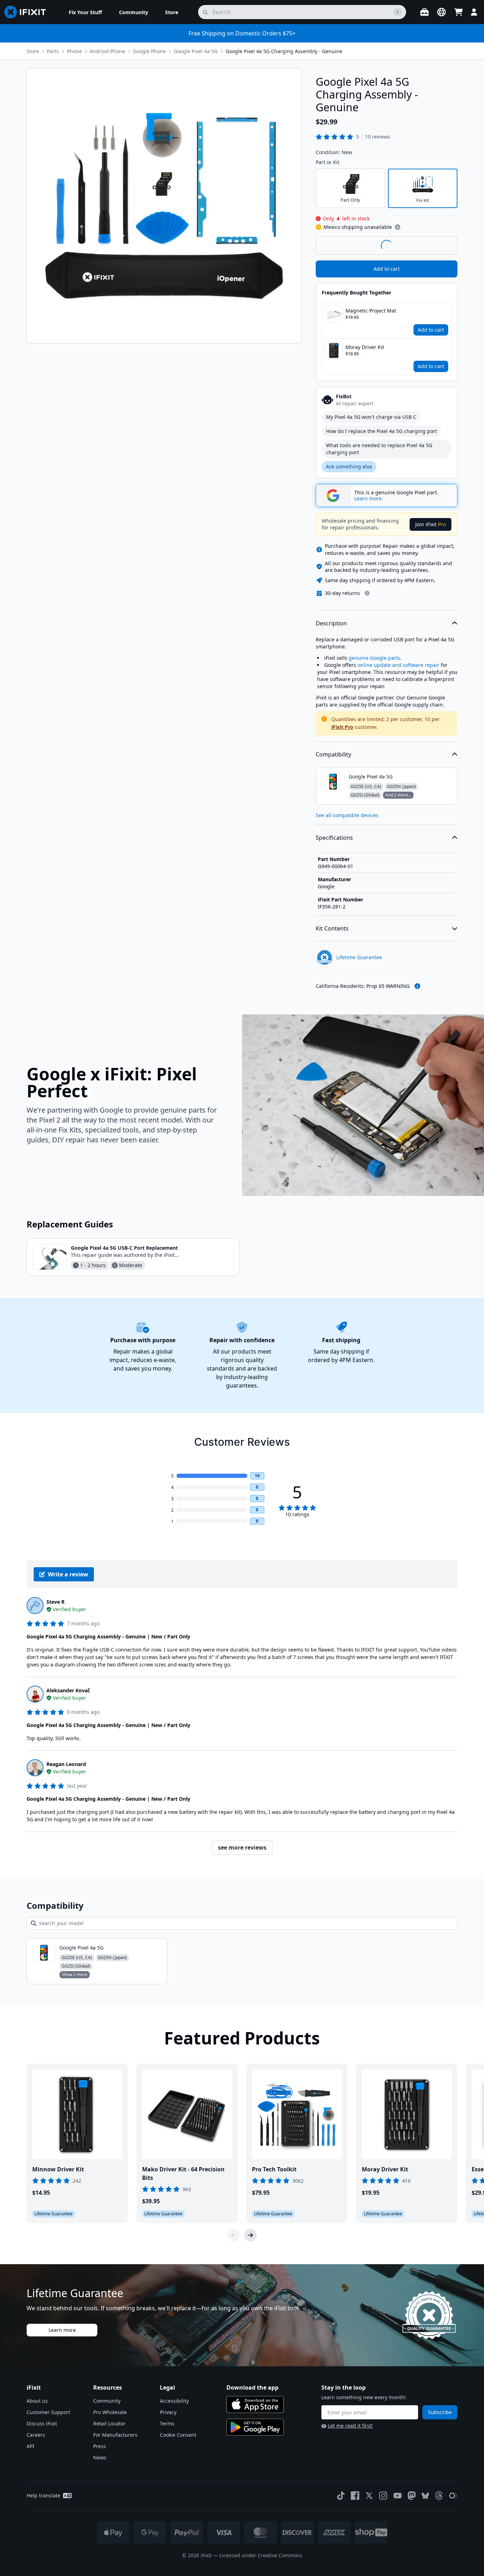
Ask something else (349, 466)
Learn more (62, 2330)
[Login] (474, 12)
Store (33, 51)
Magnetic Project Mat (371, 311)
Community (107, 2401)
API (30, 2446)
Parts (53, 51)
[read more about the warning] (417, 986)
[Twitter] (369, 2496)
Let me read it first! (350, 2426)
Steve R (55, 1602)
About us (37, 2401)
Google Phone (149, 51)
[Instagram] (383, 2496)
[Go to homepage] (28, 12)
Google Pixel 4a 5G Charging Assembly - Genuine (284, 51)
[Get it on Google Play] (255, 2427)
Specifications (334, 838)
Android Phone (107, 51)
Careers (36, 2435)
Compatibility (333, 754)
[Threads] (439, 2496)
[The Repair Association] (453, 2496)
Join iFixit (430, 524)
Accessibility (174, 2401)
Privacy (168, 2412)
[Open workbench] (424, 12)
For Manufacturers (115, 2435)
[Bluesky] (425, 2496)
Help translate (43, 2495)
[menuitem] (85, 12)
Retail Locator (109, 2423)
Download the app (252, 2387)
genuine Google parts (375, 658)
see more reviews (242, 1847)
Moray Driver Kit (365, 347)
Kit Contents (332, 928)
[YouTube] (398, 2496)
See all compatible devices (347, 815)
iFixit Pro (342, 727)
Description (331, 623)
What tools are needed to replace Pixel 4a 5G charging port (379, 449)
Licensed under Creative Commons (261, 2555)
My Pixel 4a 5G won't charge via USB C (371, 417)
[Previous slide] (233, 2235)
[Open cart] (458, 12)
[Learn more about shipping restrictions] (398, 227)
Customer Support (48, 2412)
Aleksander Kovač (68, 1690)
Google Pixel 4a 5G (196, 51)
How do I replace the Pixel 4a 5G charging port (381, 431)
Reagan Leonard (66, 1764)
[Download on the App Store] (255, 2405)
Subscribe (440, 2412)
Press (100, 2446)
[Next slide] (251, 2235)
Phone (74, 51)
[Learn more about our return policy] (367, 593)
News (100, 2457)
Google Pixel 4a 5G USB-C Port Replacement (124, 1248)
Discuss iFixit (42, 2423)
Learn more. (369, 499)
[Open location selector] (441, 12)
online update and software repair (398, 665)
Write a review (68, 1574)
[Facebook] (355, 2496)
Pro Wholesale (110, 2412)
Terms (167, 2423)
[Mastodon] (412, 2496)
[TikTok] (341, 2496)
